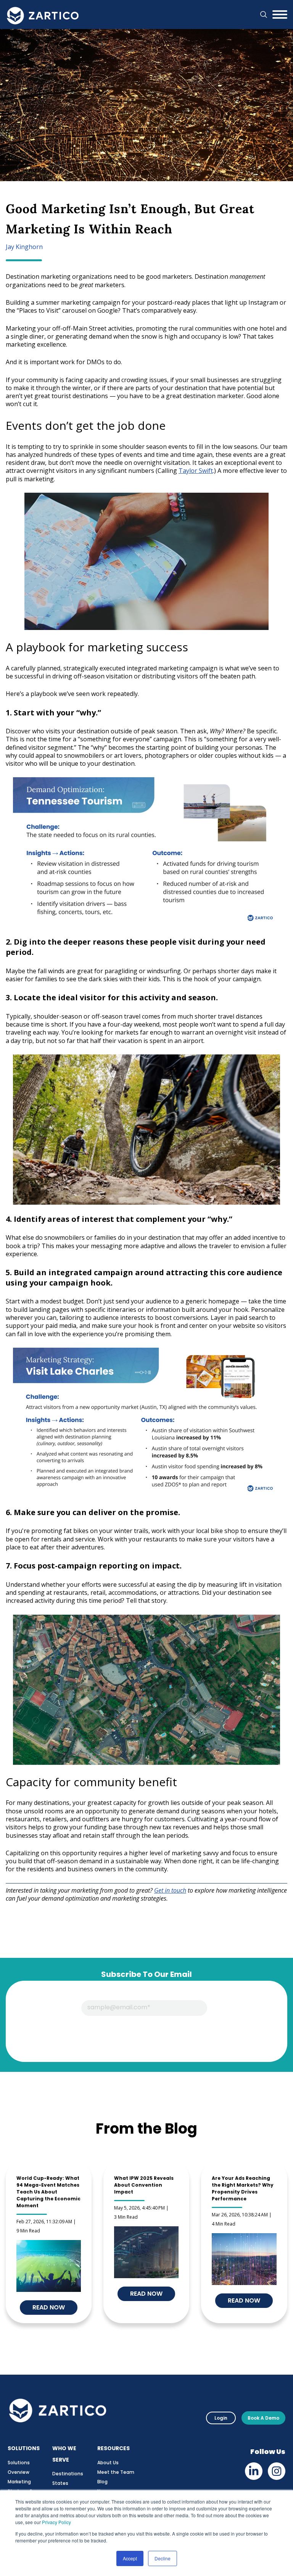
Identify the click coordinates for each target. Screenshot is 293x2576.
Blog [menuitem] (102, 2482)
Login (221, 2418)
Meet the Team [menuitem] (116, 2472)
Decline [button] (163, 2558)
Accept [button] (130, 2558)
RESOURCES (113, 2448)
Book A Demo (263, 2418)
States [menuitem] (60, 2483)
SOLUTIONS (24, 2448)
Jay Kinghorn (24, 247)
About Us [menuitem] (108, 2463)
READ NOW (146, 2294)
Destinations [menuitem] (68, 2474)
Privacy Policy (56, 2522)
